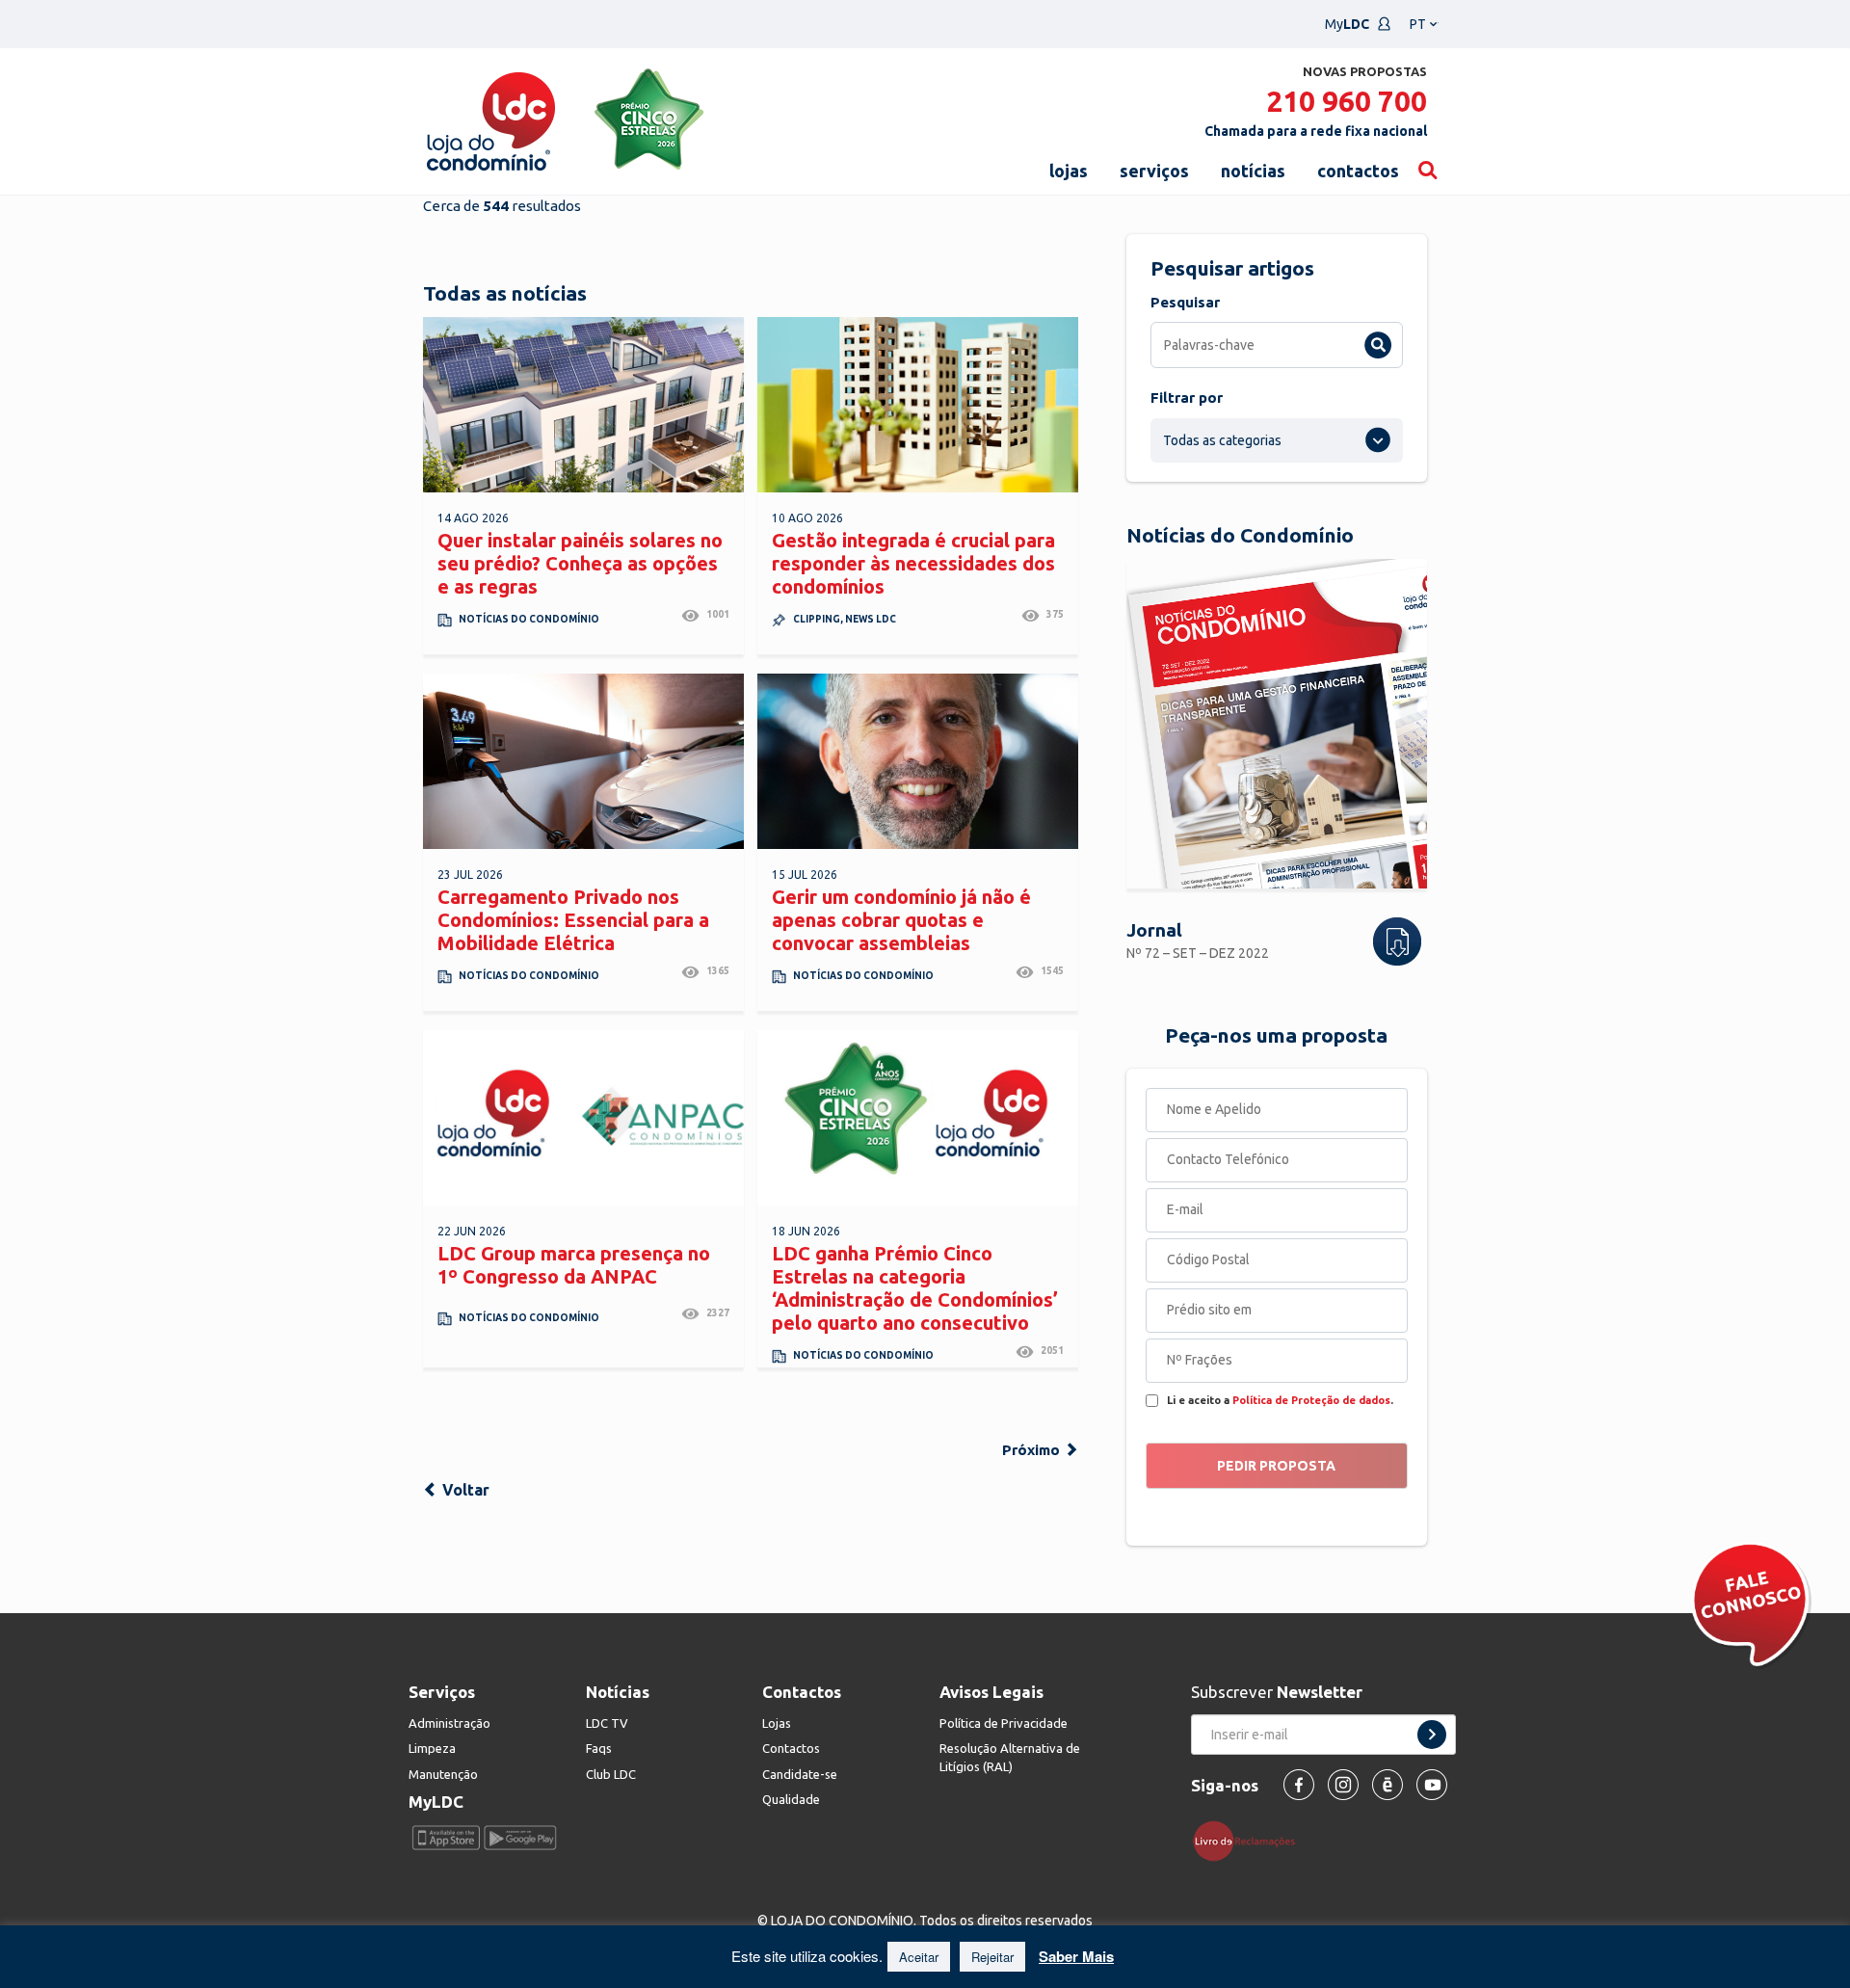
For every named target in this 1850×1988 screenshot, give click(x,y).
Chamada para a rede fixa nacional (1316, 131)
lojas (1069, 171)
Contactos (791, 1748)
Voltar (464, 1490)
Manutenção (443, 1774)
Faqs (599, 1748)
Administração (449, 1723)
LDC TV (607, 1723)
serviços (1154, 171)
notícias (1253, 171)
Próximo (1033, 1450)
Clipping (817, 619)
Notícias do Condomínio (529, 619)
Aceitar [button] (919, 1957)
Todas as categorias (1222, 440)
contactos (1358, 171)
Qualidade (791, 1799)
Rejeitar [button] (992, 1957)
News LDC (871, 619)
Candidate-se (800, 1774)
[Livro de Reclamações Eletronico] (1251, 1840)
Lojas (777, 1723)
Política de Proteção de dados (1311, 1400)
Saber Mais (1076, 1956)
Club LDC (611, 1774)
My (1347, 24)
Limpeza (432, 1748)
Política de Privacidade (1004, 1723)
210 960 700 (1347, 101)
